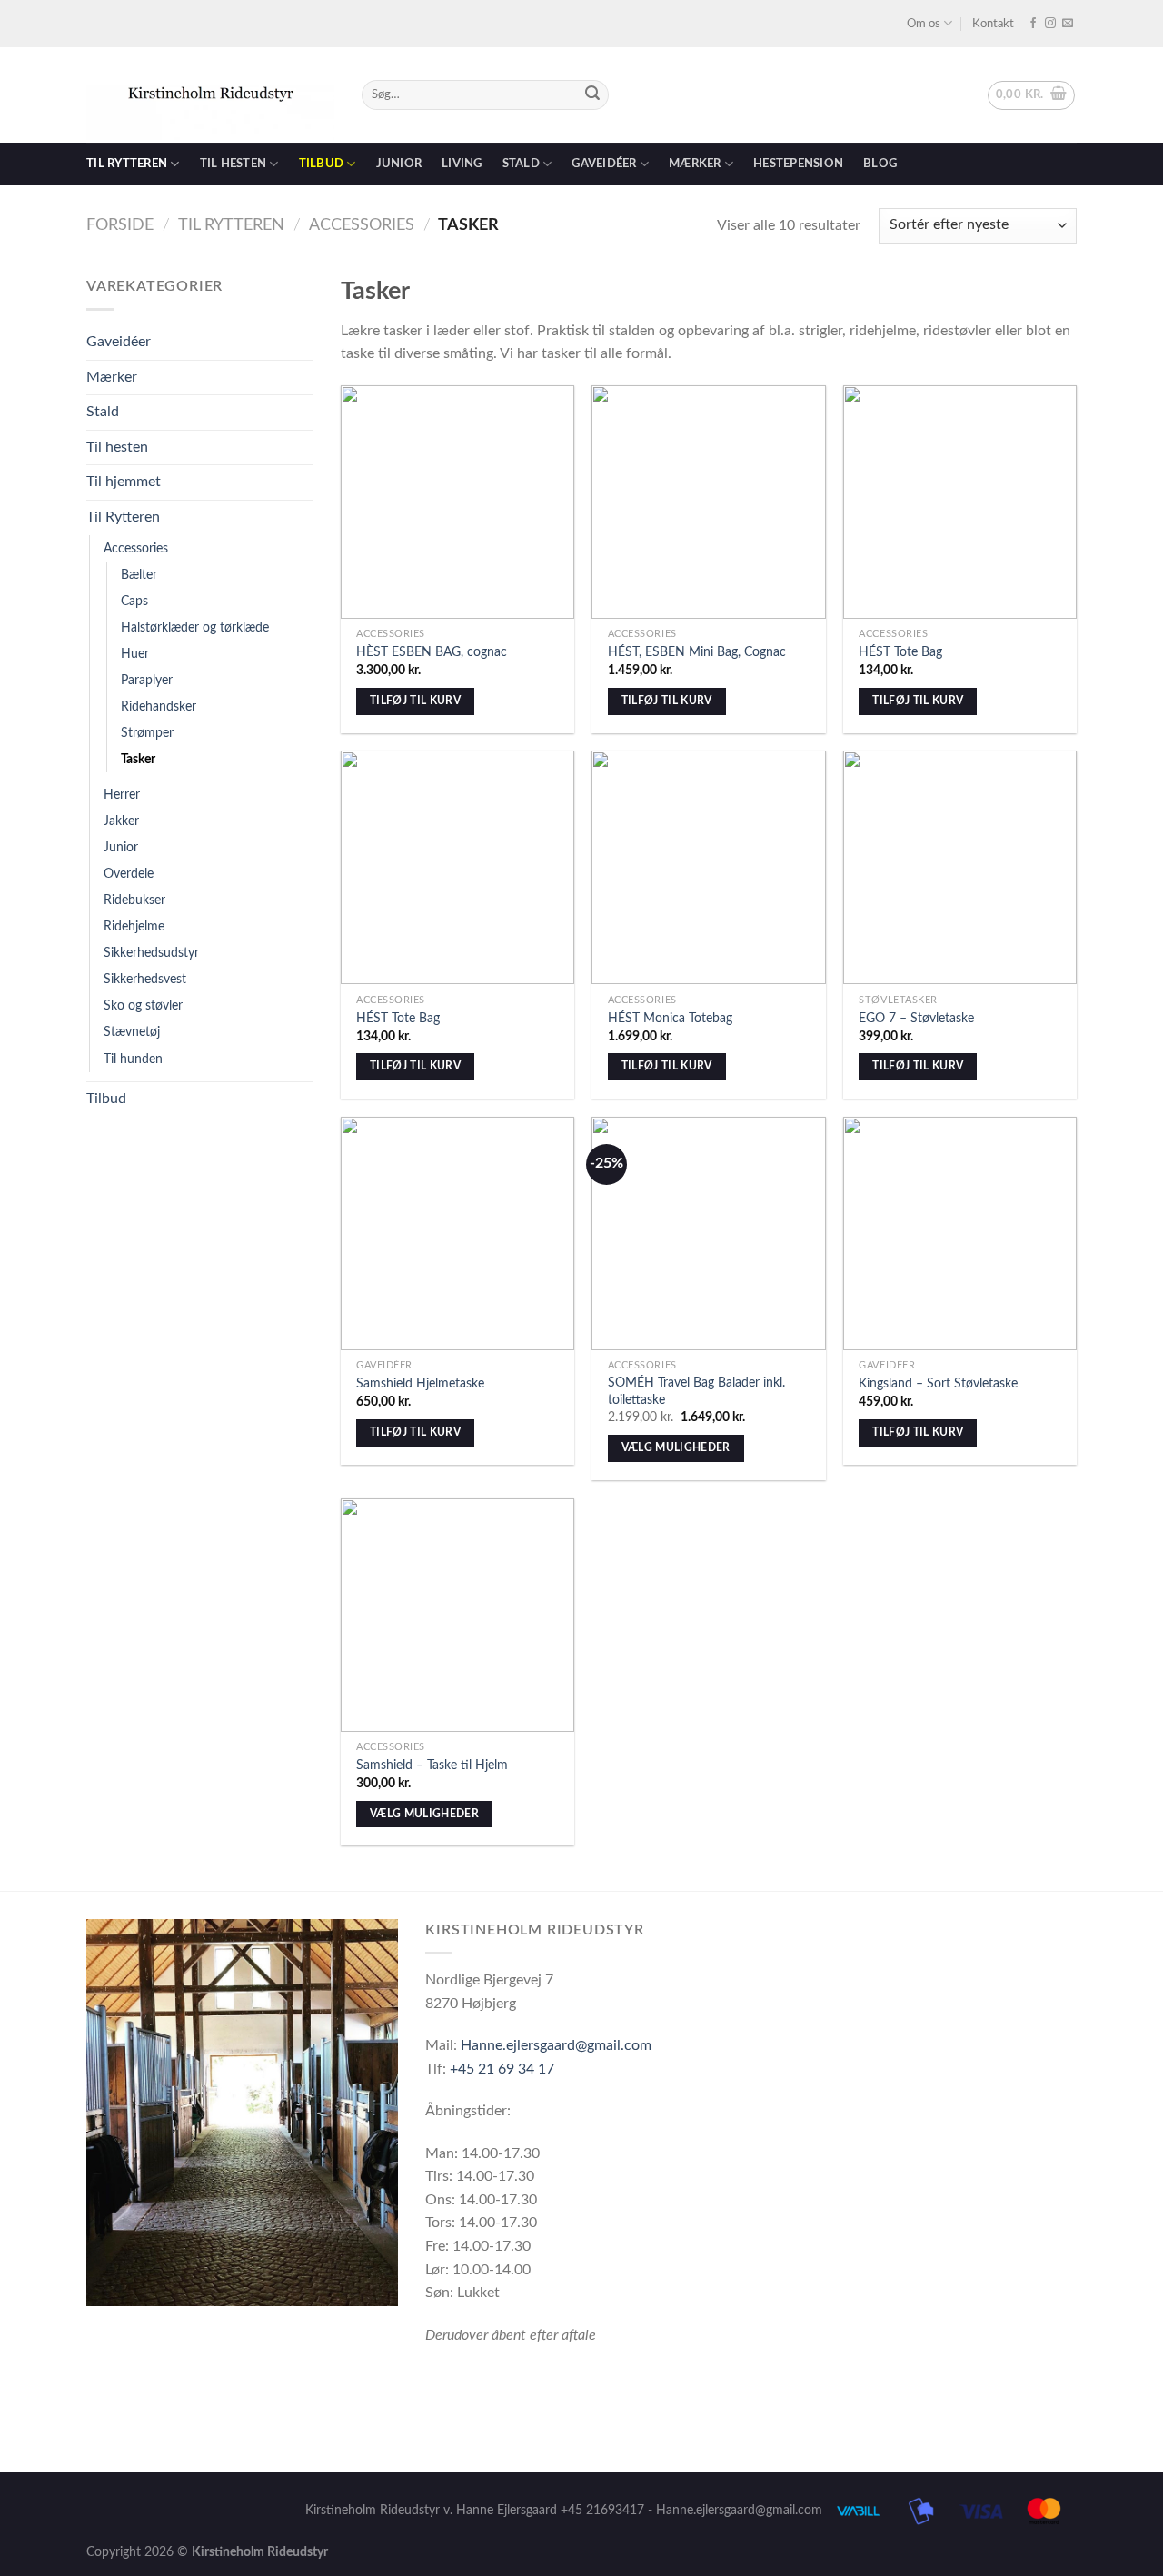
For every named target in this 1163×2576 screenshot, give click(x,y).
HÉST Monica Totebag (670, 1018)
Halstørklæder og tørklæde (195, 627)
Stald (521, 164)
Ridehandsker (159, 706)
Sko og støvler (143, 1005)
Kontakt (993, 24)
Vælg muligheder (676, 1448)
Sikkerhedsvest (145, 979)
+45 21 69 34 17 (502, 2069)
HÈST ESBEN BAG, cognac (432, 652)
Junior (399, 164)
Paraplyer (147, 680)
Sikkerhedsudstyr (151, 953)
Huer (135, 654)
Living (462, 164)
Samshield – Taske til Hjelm (432, 1765)
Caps (134, 601)
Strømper (147, 733)
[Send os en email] (1068, 24)
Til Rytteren (231, 225)
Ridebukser (134, 900)
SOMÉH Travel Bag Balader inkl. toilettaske (696, 1391)
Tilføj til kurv (415, 701)
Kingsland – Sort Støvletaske (938, 1383)
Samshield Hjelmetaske (420, 1383)
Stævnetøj (132, 1032)
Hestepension (798, 164)
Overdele (129, 874)
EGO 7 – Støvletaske (916, 1018)
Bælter (139, 575)
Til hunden (133, 1059)
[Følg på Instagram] (1050, 24)
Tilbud (322, 164)
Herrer (122, 795)
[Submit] (592, 95)
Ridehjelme (134, 926)
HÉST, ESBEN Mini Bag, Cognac (697, 652)
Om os (924, 24)
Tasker (138, 759)
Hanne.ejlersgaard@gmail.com (556, 2045)
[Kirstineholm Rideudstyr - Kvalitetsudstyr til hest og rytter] (210, 95)
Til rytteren (127, 164)
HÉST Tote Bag (900, 652)
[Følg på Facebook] (1033, 24)
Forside (120, 225)
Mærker (695, 164)
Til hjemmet (124, 482)
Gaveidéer (604, 164)
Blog (880, 164)
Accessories (362, 225)
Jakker (121, 821)
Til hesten (234, 164)
